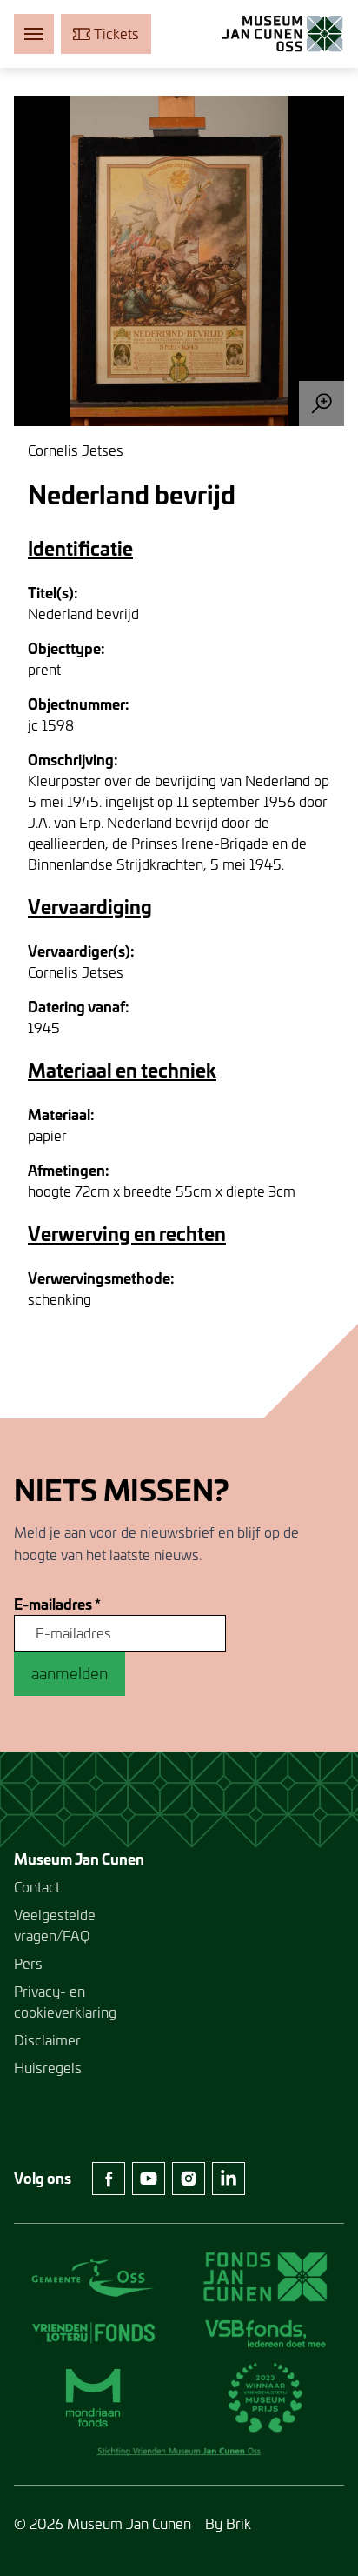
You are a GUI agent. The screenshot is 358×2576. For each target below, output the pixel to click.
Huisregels (48, 2068)
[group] (179, 261)
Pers (28, 1963)
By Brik (228, 2523)
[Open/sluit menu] (34, 34)
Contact (37, 1887)
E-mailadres (57, 1605)
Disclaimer (47, 2040)
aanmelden (70, 1673)
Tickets (116, 33)
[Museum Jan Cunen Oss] (282, 34)
